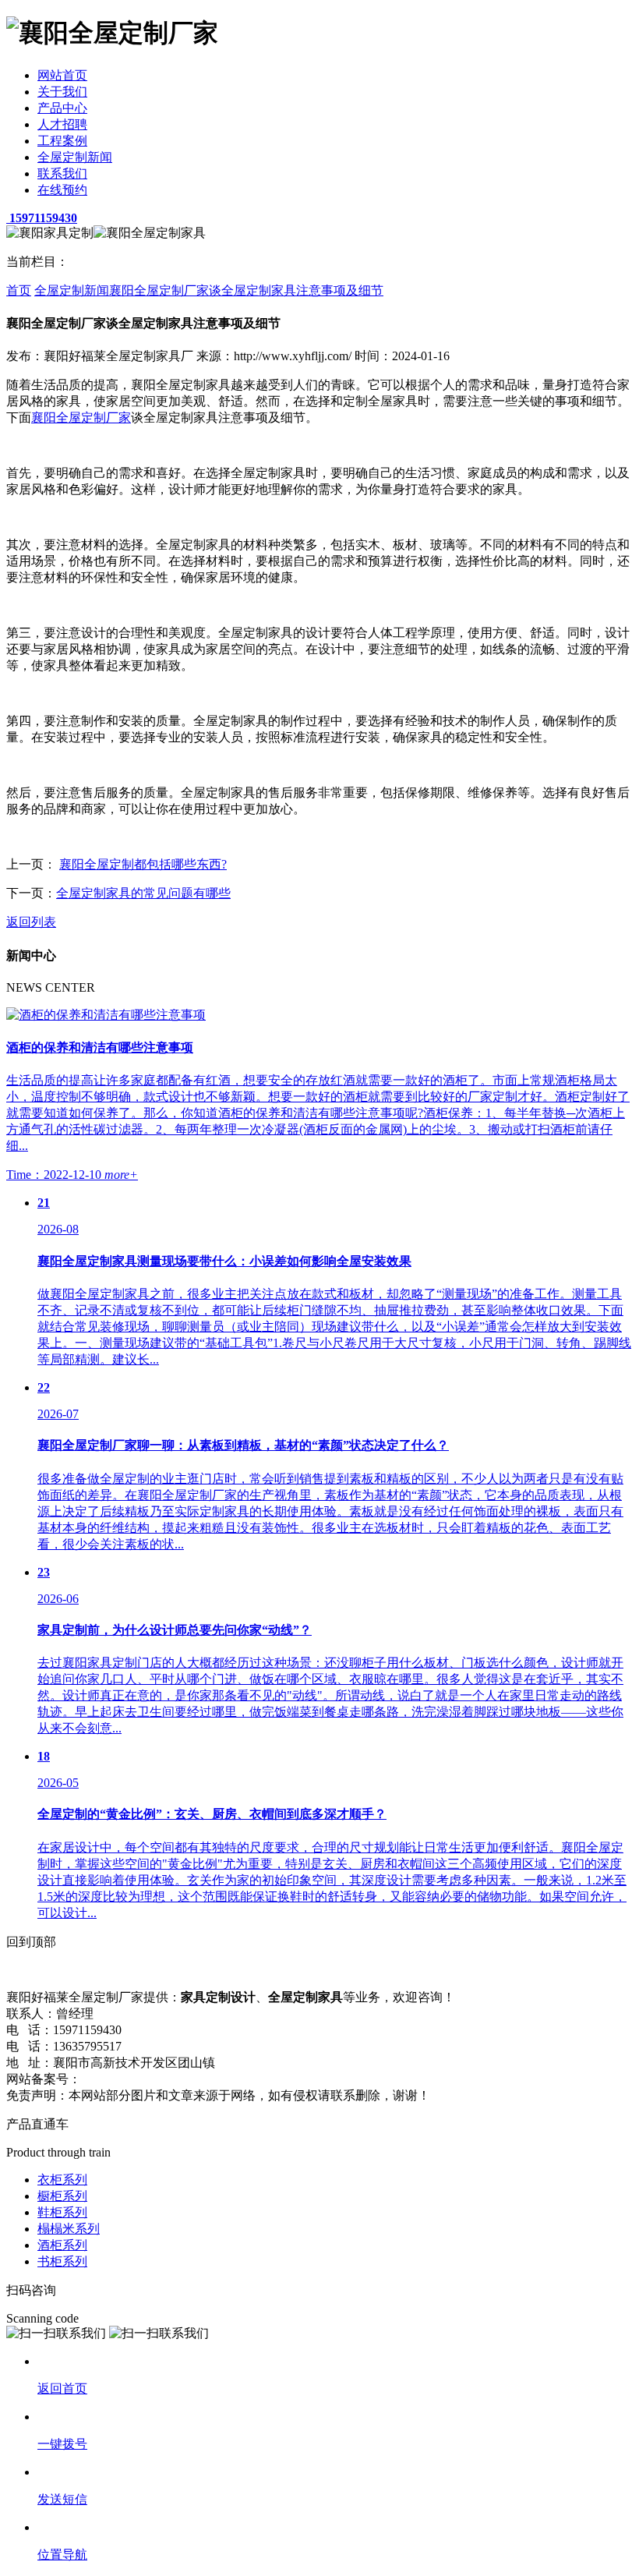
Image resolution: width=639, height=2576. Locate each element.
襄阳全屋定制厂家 (81, 418)
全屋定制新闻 (75, 157)
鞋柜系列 (62, 2212)
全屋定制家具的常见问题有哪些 (143, 893)
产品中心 (62, 108)
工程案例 (62, 141)
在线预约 (62, 190)
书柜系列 (62, 2261)
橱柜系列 (62, 2196)
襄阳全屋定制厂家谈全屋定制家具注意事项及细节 (246, 290)
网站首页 (62, 75)
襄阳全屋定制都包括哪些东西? (143, 864)
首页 (19, 290)
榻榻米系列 (69, 2229)
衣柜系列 (62, 2180)
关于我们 (62, 92)
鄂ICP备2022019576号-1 (147, 2079)
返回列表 (31, 922)
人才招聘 (62, 124)
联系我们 (62, 173)
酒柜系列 (62, 2245)
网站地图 (238, 2079)
